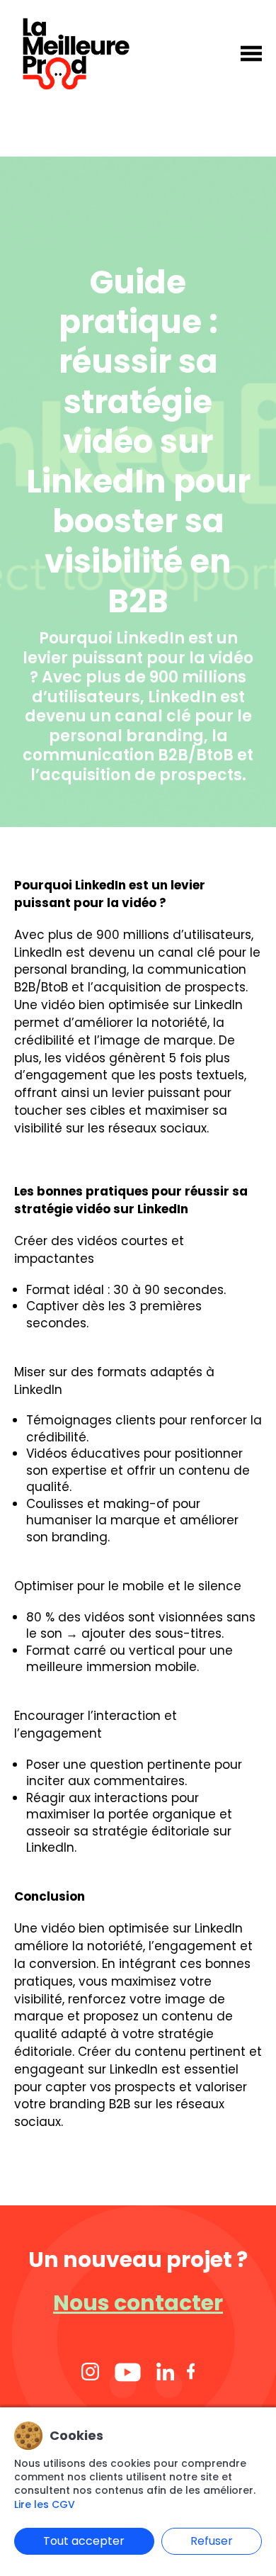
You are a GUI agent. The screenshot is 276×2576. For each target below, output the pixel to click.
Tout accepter (84, 2541)
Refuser (212, 2541)
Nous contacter (138, 2303)
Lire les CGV (45, 2505)
